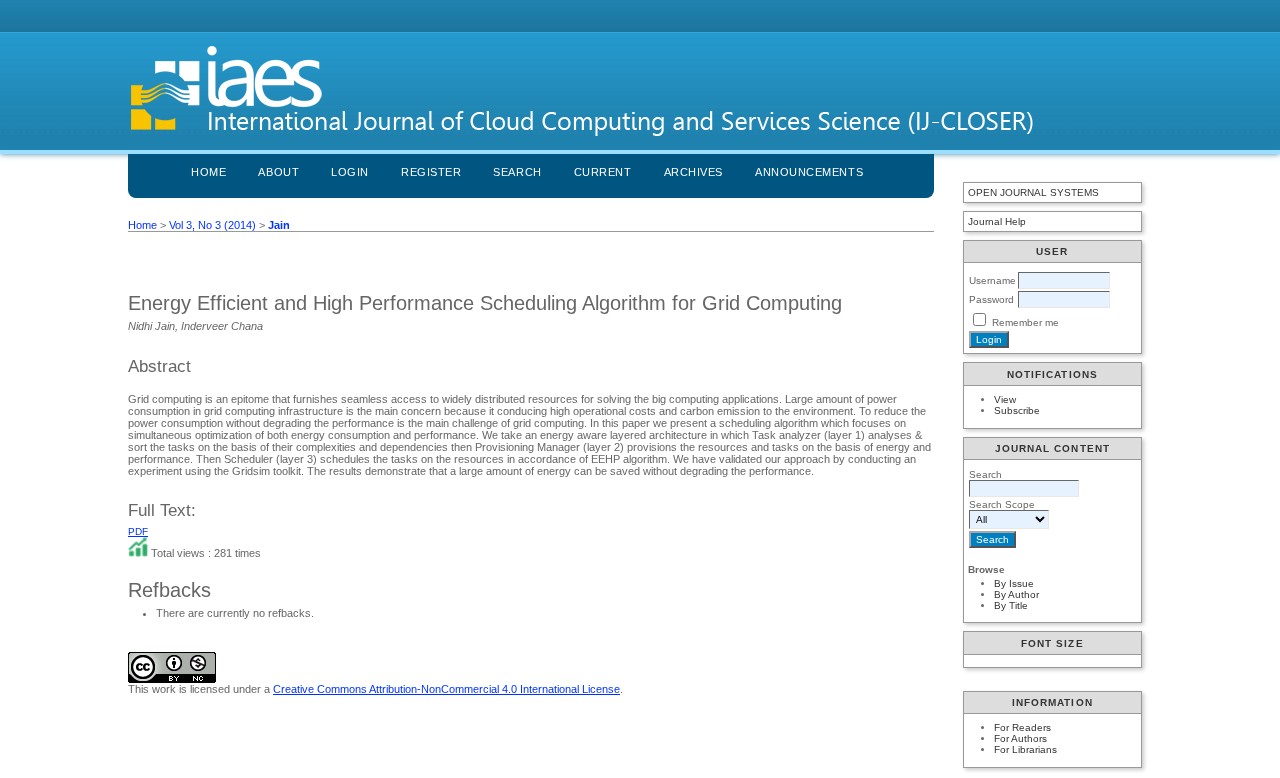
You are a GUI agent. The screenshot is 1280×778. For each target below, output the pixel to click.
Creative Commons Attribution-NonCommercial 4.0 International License (446, 689)
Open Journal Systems (1033, 192)
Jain (279, 225)
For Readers (1022, 727)
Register (431, 172)
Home (208, 172)
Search (517, 172)
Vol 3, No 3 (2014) (212, 225)
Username (992, 280)
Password (991, 299)
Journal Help (997, 221)
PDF (138, 531)
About (278, 172)
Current (603, 172)
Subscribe (1017, 410)
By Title (1011, 605)
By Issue (1014, 583)
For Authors (1020, 738)
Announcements (809, 172)
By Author (1016, 594)
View (1005, 399)
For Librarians (1025, 749)
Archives (693, 172)
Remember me (1025, 322)
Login (350, 172)
